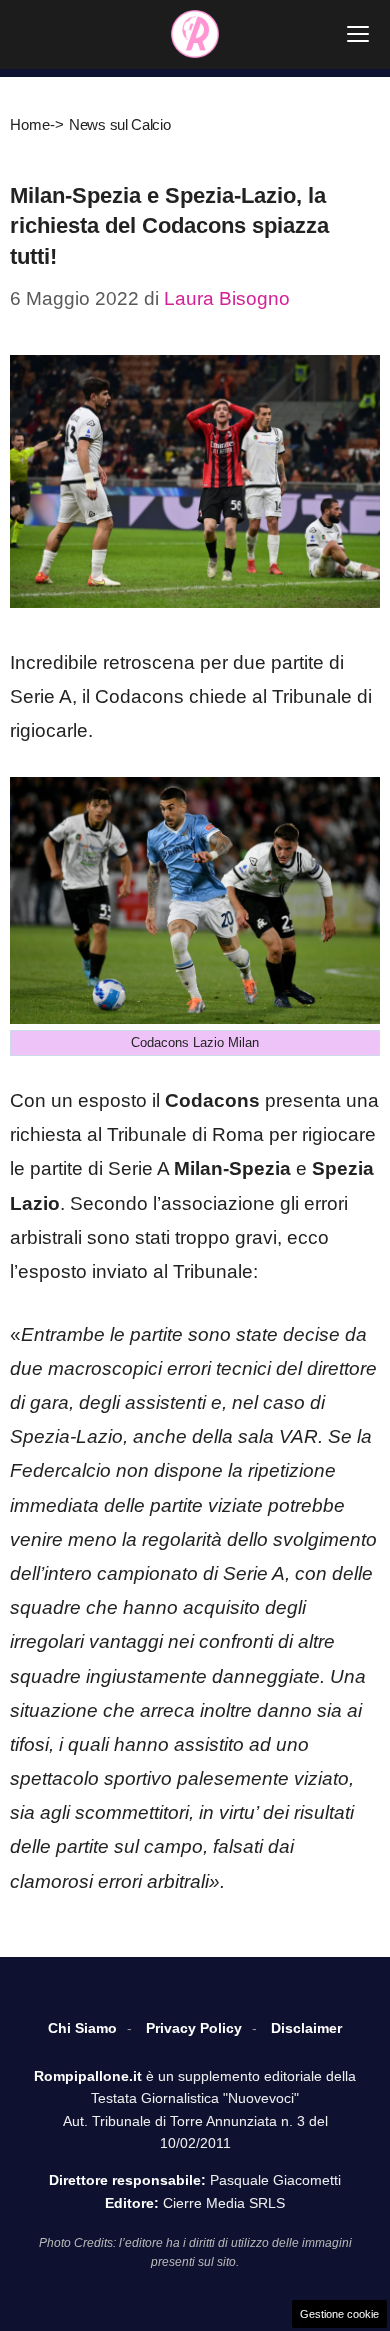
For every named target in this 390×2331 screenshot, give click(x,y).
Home (30, 124)
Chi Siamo (82, 2028)
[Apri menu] (358, 34)
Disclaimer (306, 2028)
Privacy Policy (194, 2028)
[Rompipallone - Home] (195, 34)
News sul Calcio (120, 124)
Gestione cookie (339, 2314)
